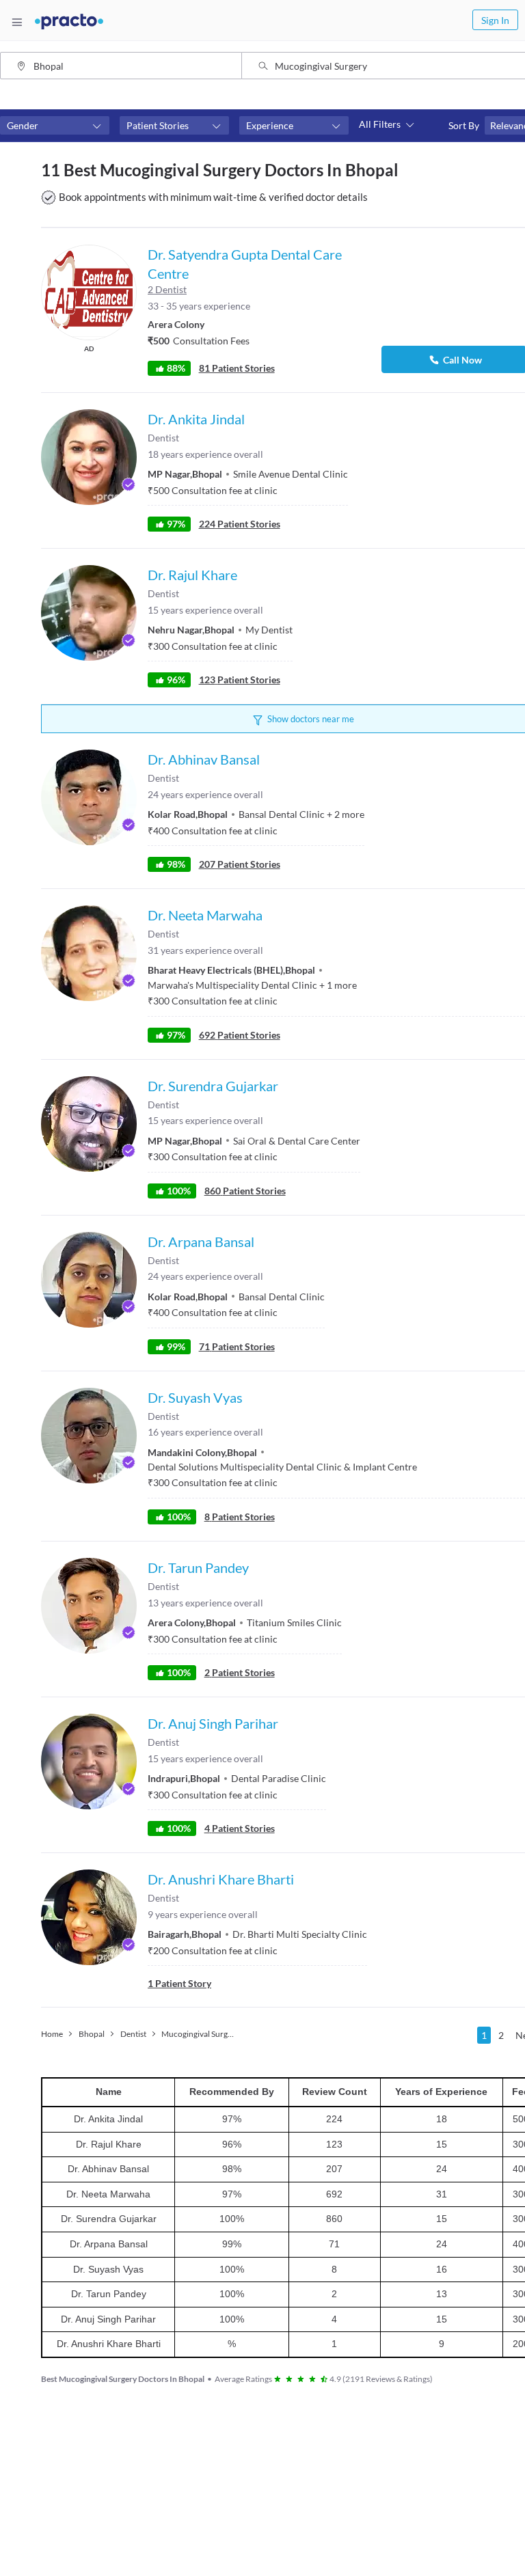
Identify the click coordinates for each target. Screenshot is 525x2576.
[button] (55, 126)
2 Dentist (167, 289)
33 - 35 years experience (199, 306)
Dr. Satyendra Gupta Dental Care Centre (245, 264)
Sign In (495, 20)
